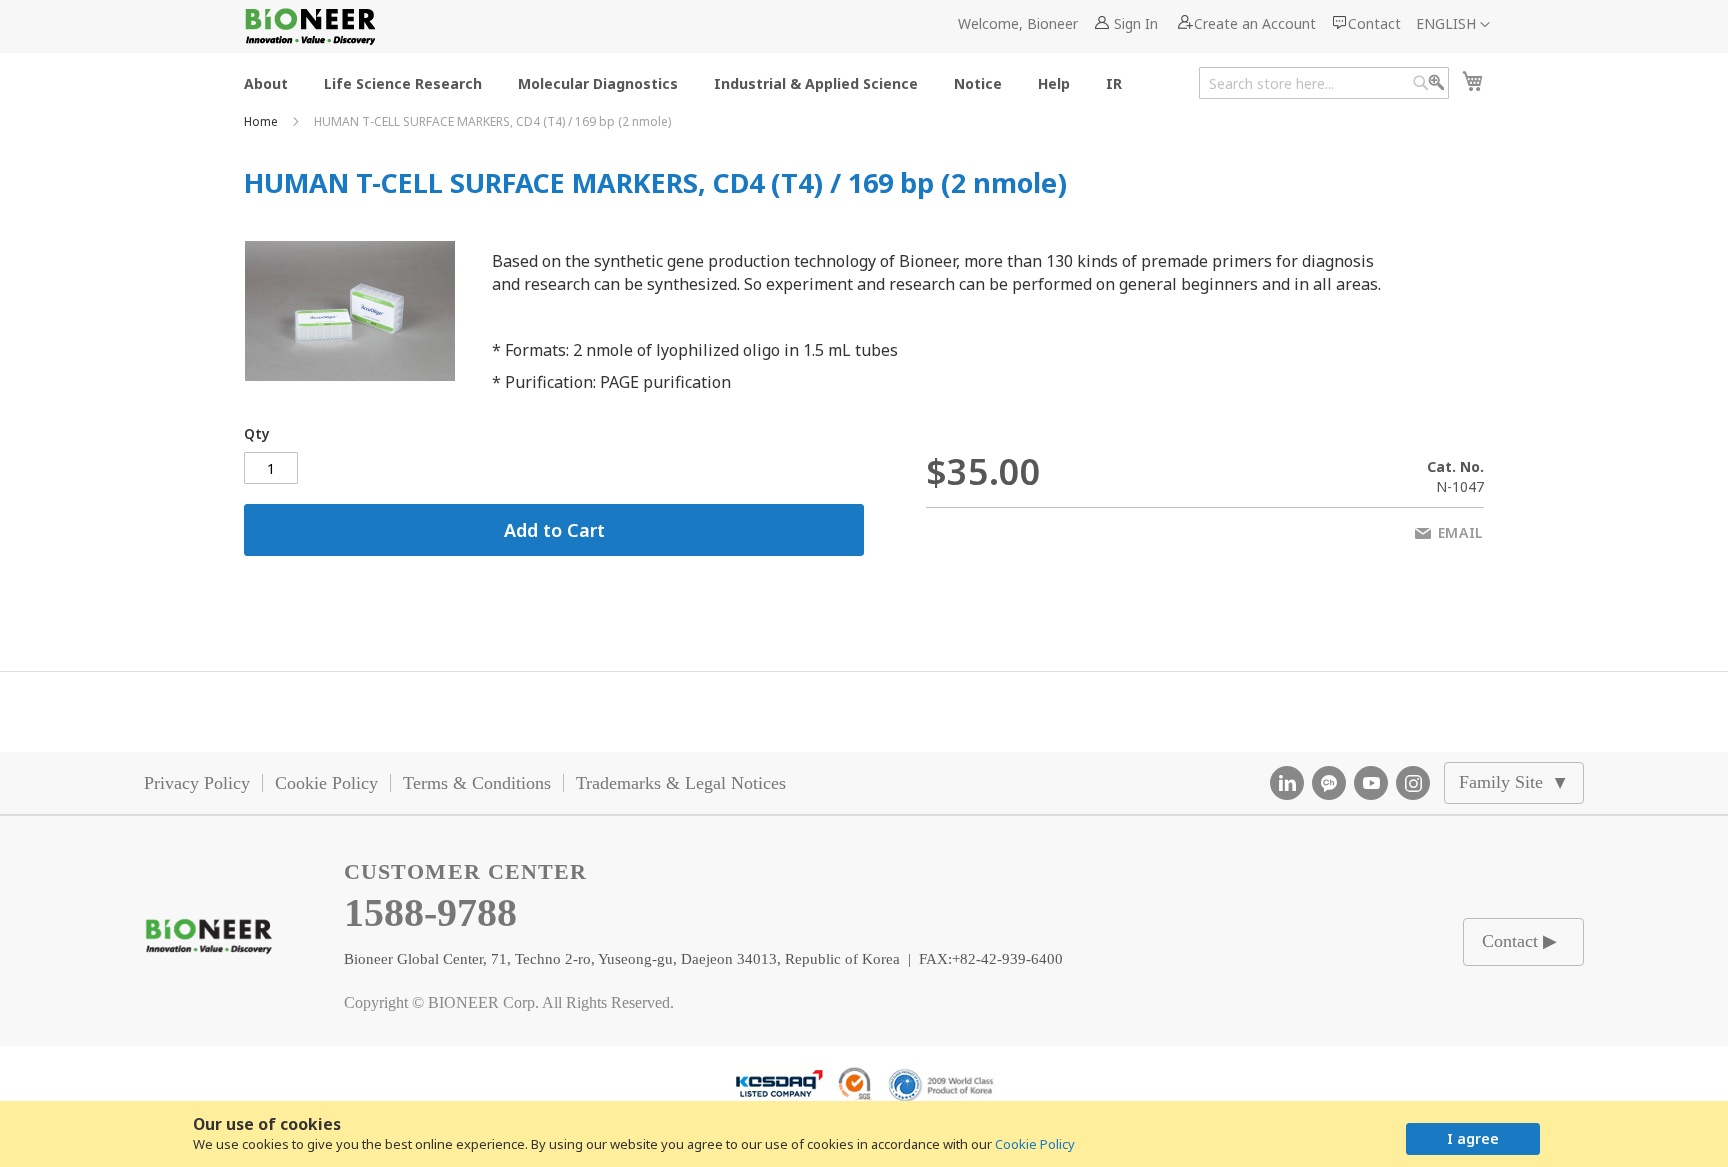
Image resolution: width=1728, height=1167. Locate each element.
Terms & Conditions (477, 783)
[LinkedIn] (1287, 783)
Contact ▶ (1519, 941)
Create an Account (1255, 23)
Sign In (1136, 23)
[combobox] (1324, 83)
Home (262, 121)
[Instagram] (1413, 783)
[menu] (689, 82)
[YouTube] (1371, 783)
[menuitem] (266, 82)
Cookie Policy (1035, 1144)
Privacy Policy (197, 783)
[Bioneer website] (309, 26)
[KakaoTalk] (1329, 783)
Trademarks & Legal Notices (681, 783)
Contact (1374, 23)
